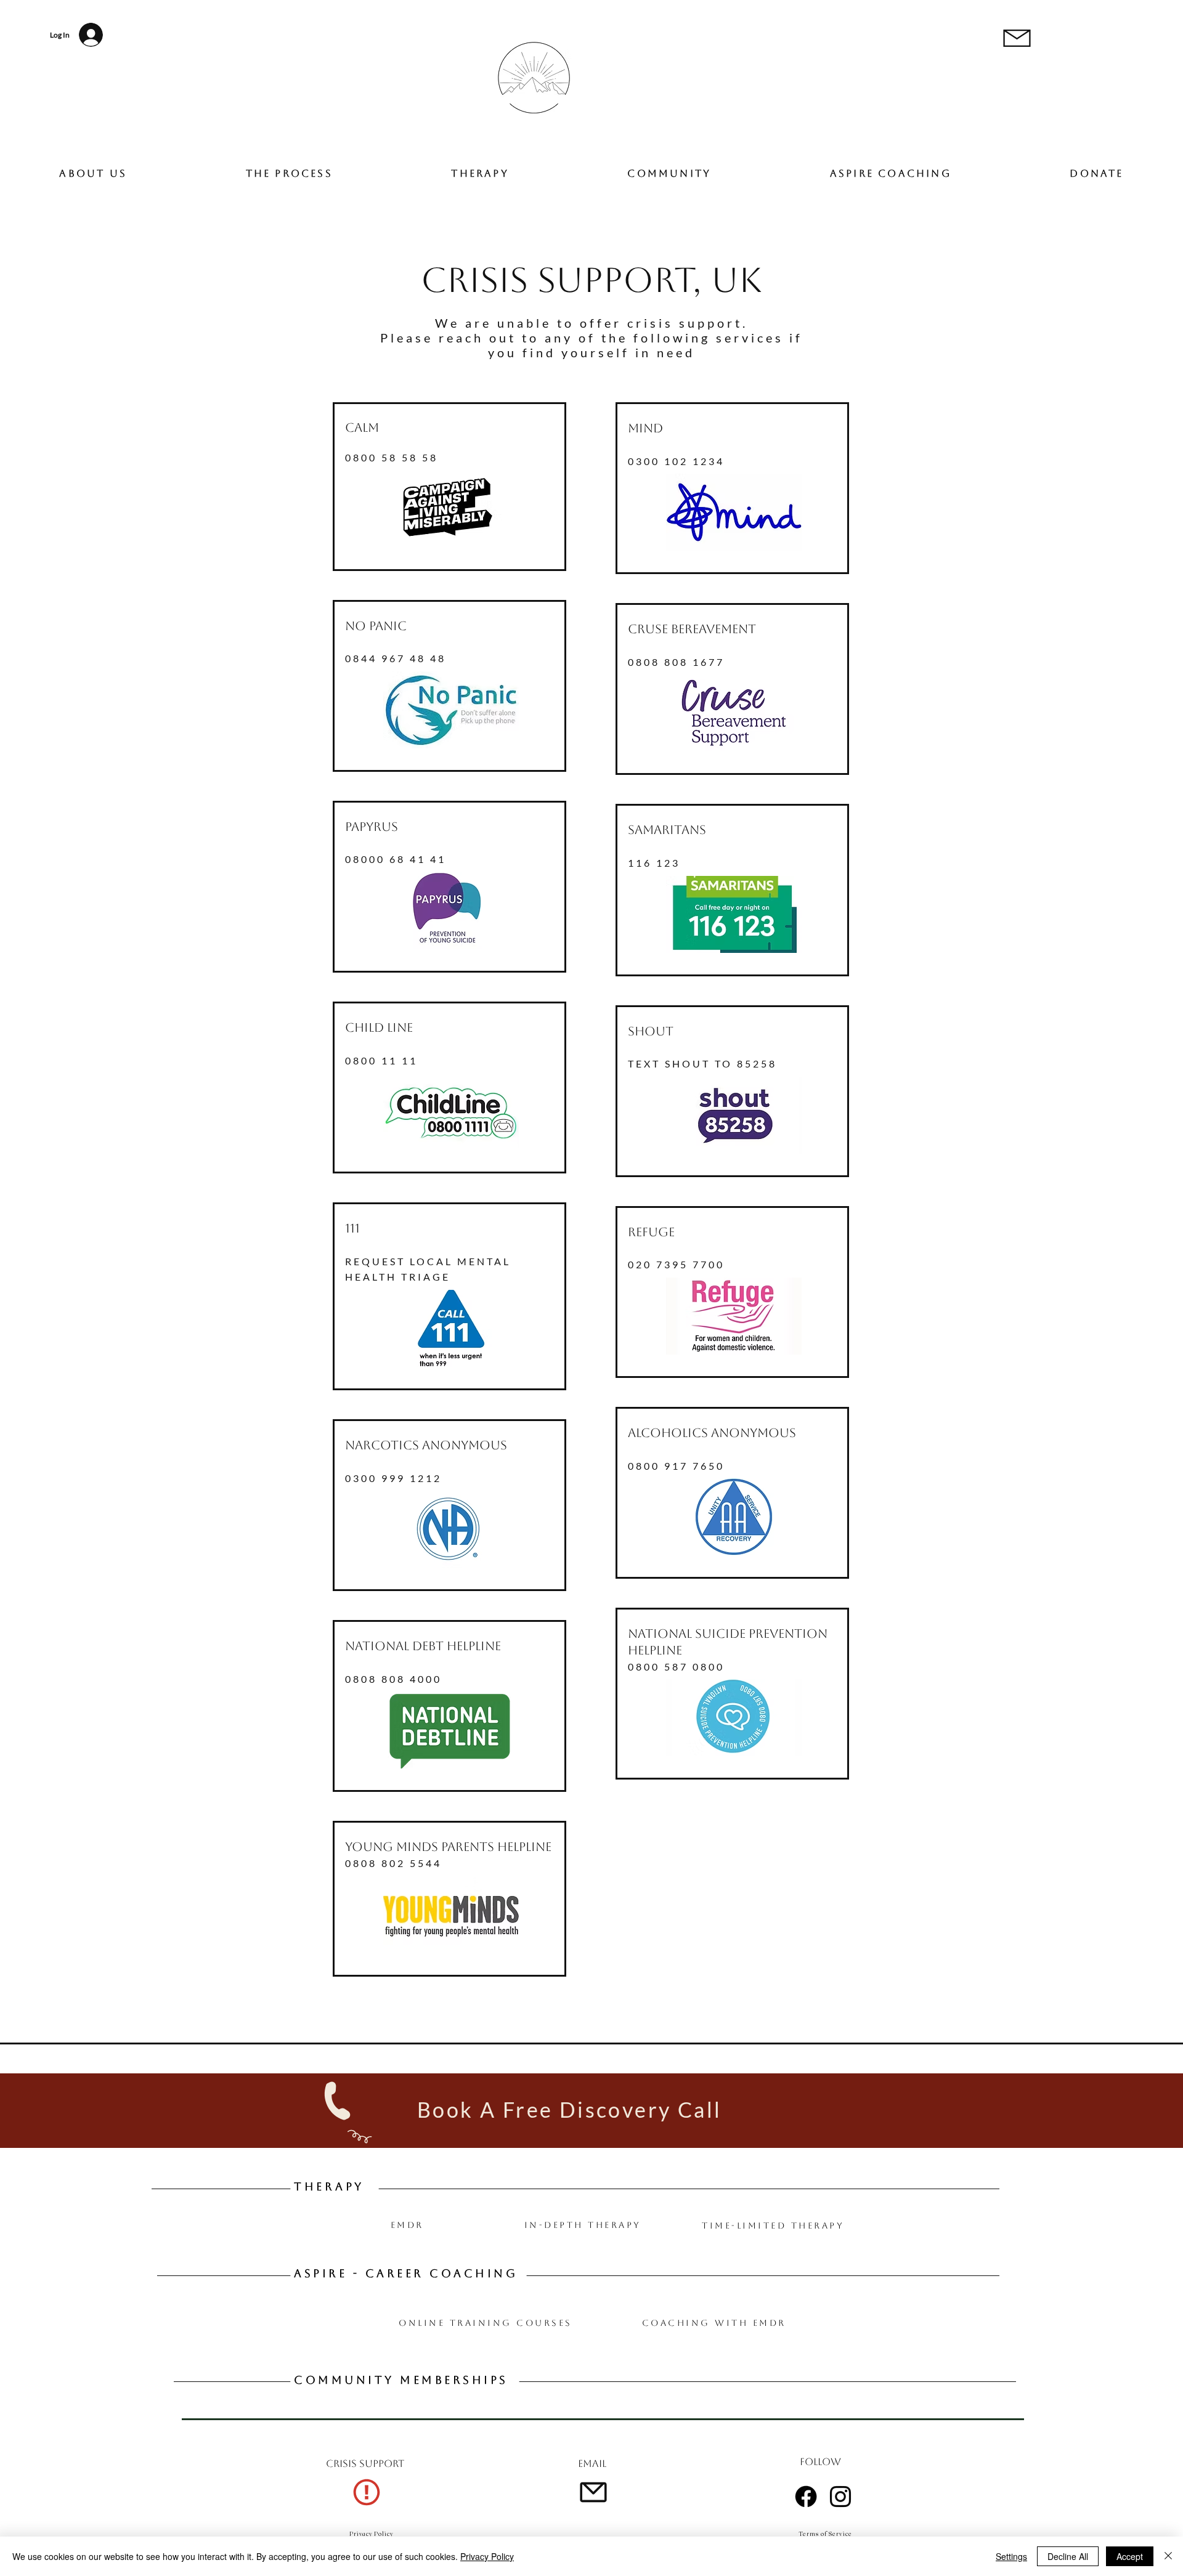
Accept (1130, 2556)
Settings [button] (1011, 2556)
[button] (1097, 173)
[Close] (1168, 2556)
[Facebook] (806, 2497)
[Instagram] (840, 2497)
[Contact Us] (365, 2492)
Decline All (1068, 2556)
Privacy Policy (487, 2556)
